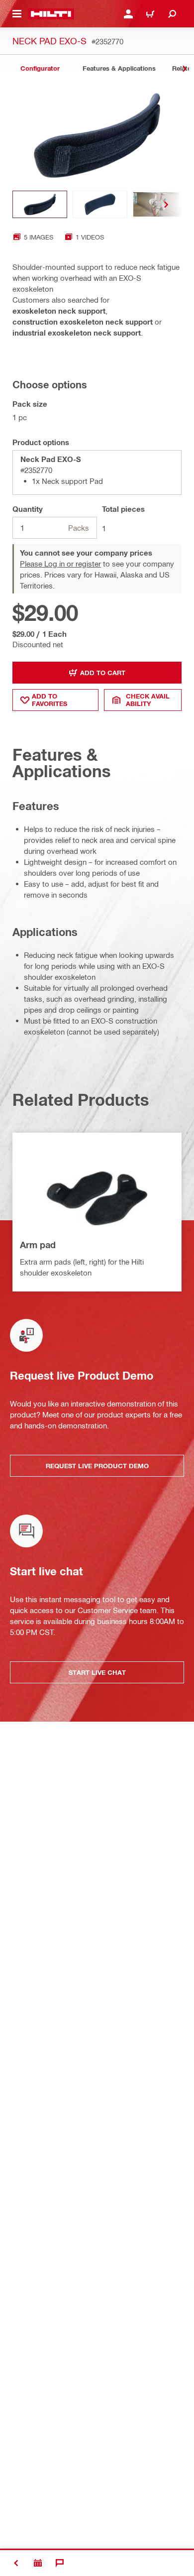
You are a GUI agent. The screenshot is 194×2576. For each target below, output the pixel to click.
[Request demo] (38, 2563)
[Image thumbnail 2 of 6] (100, 204)
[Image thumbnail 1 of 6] (40, 204)
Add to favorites (49, 700)
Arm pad (38, 1245)
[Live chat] (60, 2563)
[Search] (172, 14)
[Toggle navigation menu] (17, 14)
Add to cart (103, 673)
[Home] (51, 14)
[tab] (40, 68)
